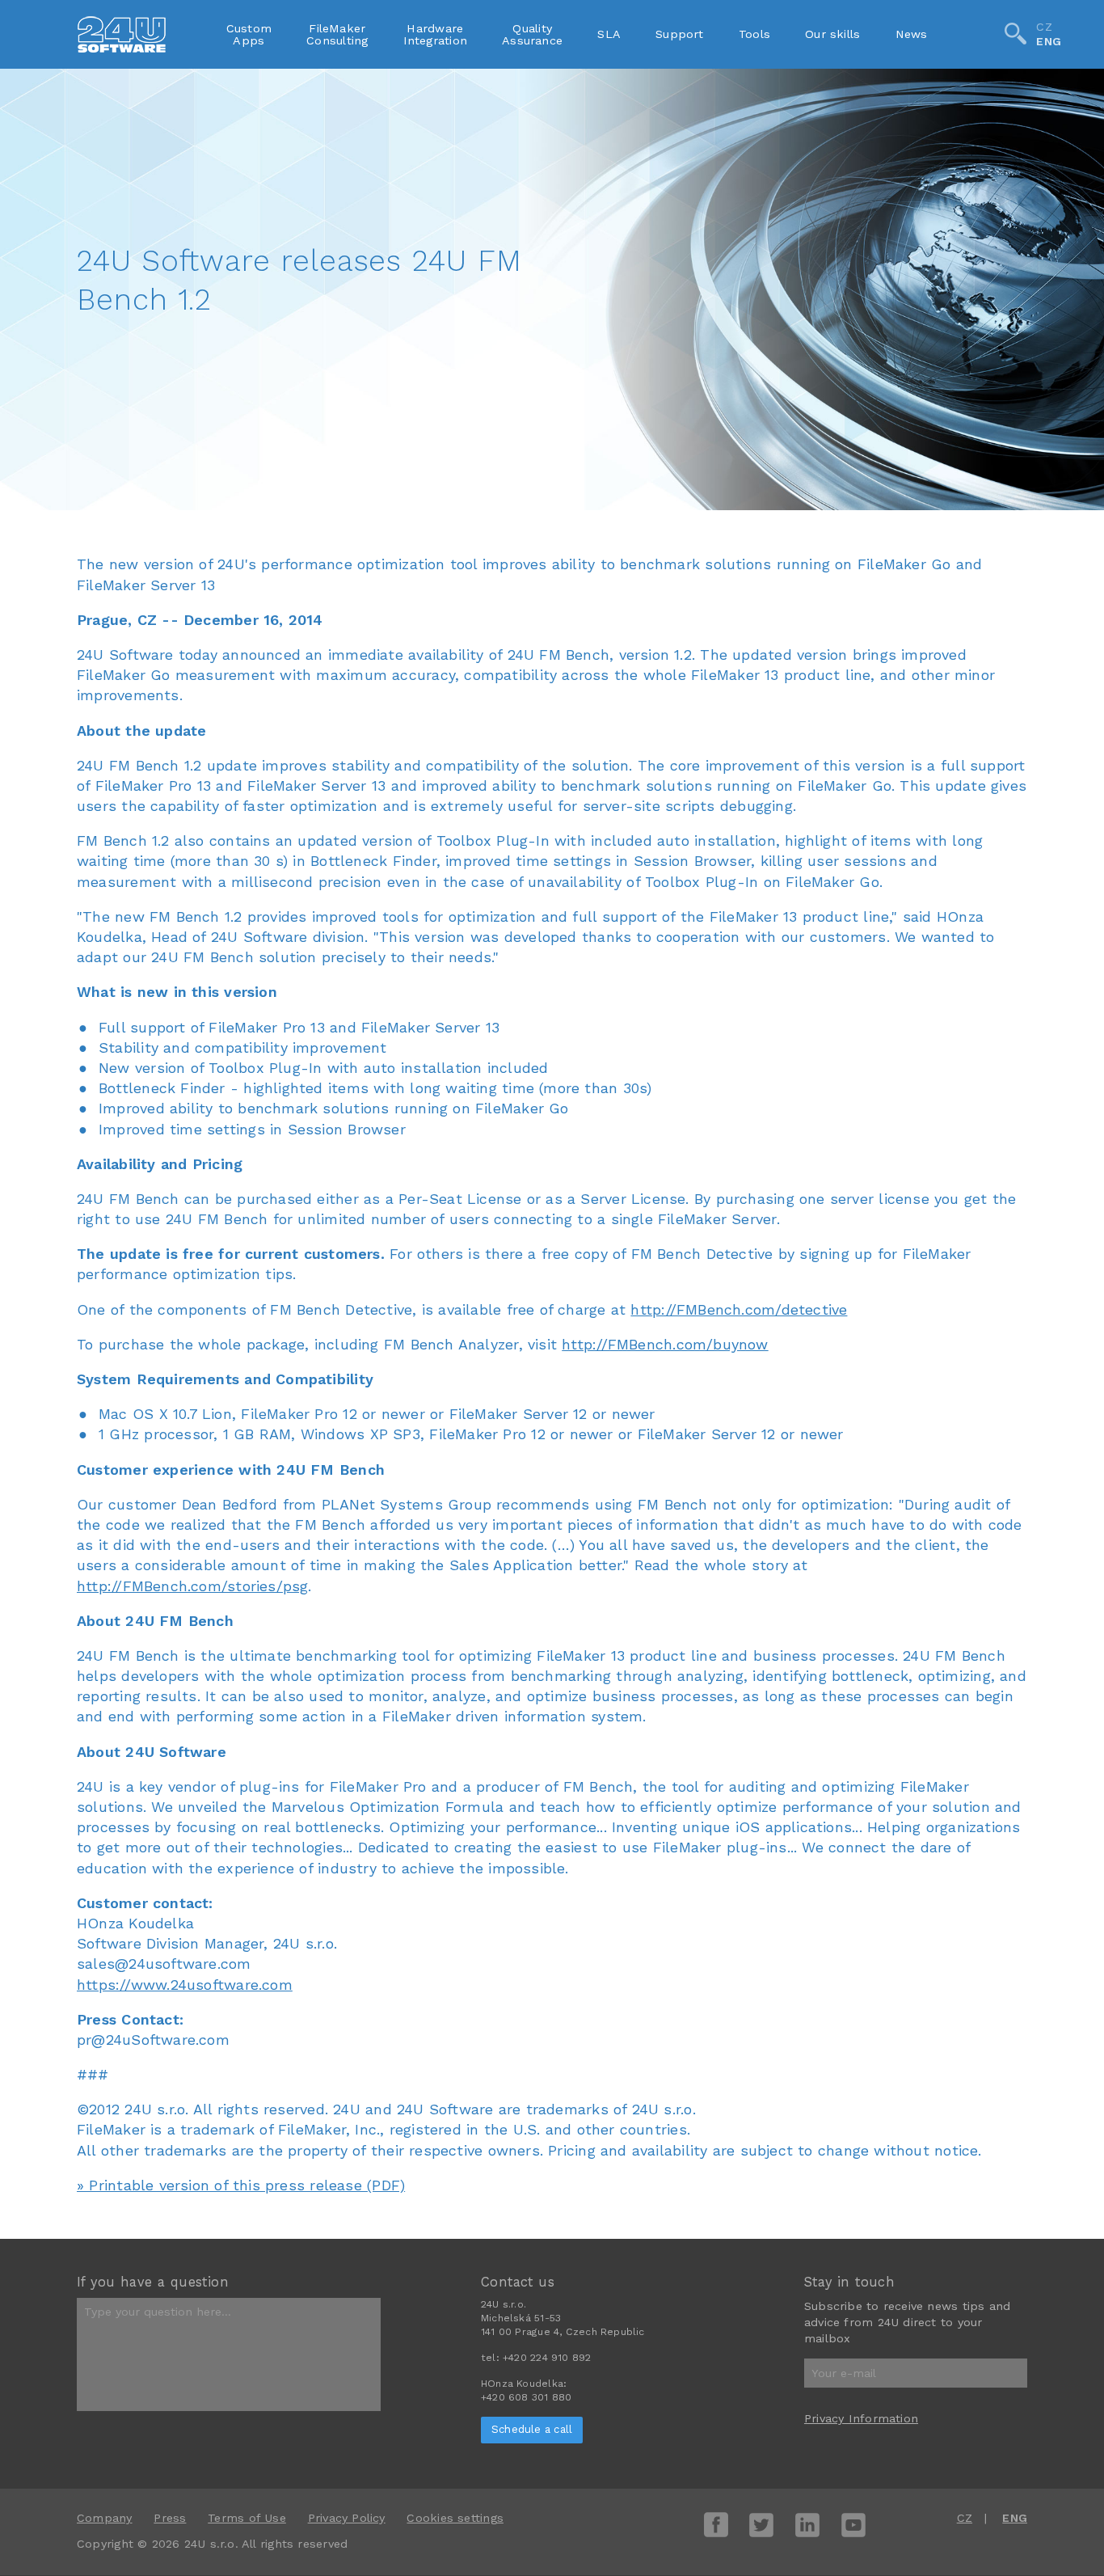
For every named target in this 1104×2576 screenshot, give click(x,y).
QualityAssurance (532, 34)
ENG (1049, 42)
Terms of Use (247, 2518)
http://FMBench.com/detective (739, 1309)
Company (105, 2518)
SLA (609, 34)
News (912, 34)
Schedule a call (532, 2429)
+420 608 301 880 (526, 2397)
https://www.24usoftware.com (185, 1985)
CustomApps (249, 34)
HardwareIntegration (435, 34)
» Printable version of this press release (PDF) (241, 2185)
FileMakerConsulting (337, 34)
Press (170, 2518)
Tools (754, 34)
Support (680, 34)
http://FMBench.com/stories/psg (192, 1586)
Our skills (832, 34)
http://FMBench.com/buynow (665, 1344)
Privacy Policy (347, 2518)
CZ (1044, 27)
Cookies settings (455, 2518)
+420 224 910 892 (547, 2358)
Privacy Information (861, 2418)
